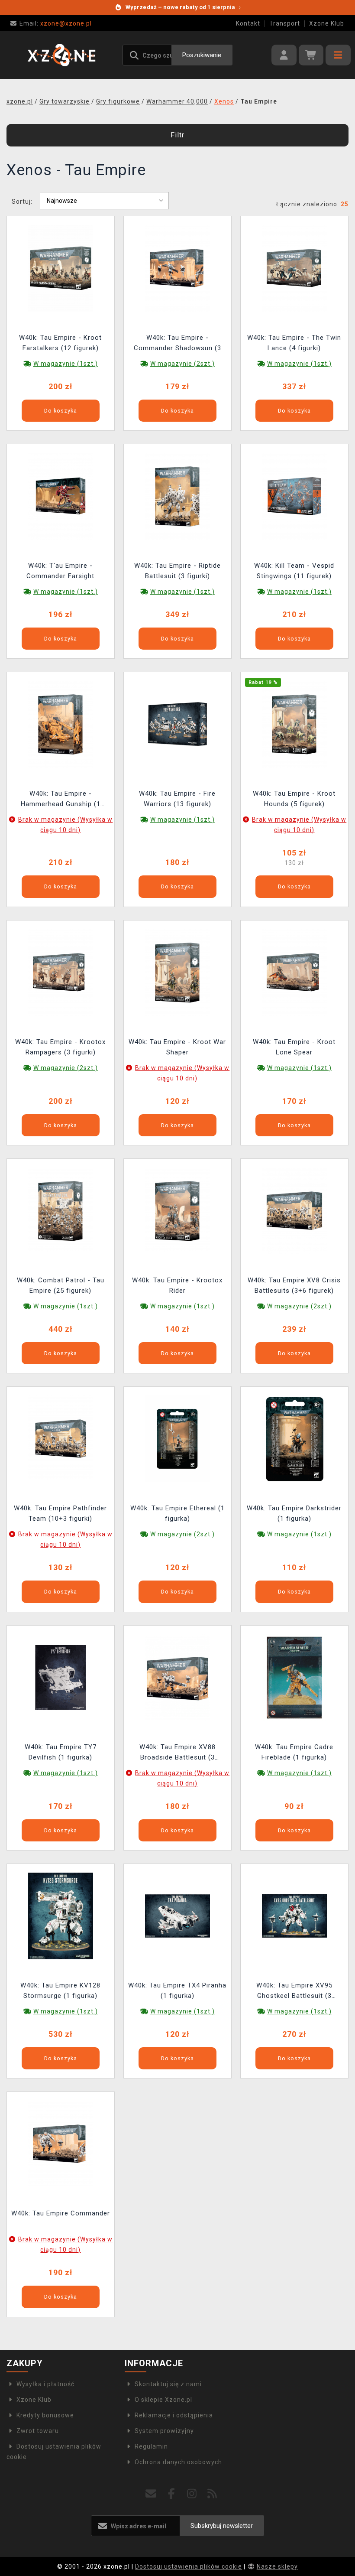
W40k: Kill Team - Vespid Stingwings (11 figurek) (294, 571)
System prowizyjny (164, 2431)
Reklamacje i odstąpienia (174, 2415)
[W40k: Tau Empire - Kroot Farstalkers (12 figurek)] (61, 267)
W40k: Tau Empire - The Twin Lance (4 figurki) (294, 343)
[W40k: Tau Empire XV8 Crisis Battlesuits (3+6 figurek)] (294, 1210)
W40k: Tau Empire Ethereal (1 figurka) (177, 1513)
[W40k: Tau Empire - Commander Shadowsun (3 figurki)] (177, 267)
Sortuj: (22, 202)
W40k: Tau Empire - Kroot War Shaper (177, 1047)
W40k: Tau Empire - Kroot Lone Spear (294, 1047)
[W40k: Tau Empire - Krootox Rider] (177, 1210)
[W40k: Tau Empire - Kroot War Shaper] (177, 972)
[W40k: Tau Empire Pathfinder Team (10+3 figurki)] (61, 1438)
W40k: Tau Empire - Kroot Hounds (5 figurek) (294, 799)
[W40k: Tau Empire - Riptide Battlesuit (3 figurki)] (177, 496)
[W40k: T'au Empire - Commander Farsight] (61, 496)
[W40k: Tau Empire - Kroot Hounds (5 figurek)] (294, 724)
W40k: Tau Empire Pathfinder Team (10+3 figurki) (60, 1513)
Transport (285, 23)
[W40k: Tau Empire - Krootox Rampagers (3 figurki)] (61, 972)
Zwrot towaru (38, 2431)
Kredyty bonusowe (45, 2415)
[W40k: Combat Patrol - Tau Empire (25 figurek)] (61, 1210)
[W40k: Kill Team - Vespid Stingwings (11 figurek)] (294, 496)
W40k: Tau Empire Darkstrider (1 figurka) (294, 1513)
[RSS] (212, 2494)
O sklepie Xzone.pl (163, 2400)
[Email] (151, 2494)
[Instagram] (192, 2494)
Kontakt (248, 23)
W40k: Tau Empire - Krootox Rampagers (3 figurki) (60, 1047)
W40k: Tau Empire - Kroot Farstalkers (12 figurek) (60, 343)
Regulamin (151, 2446)
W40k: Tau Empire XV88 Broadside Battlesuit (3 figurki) (177, 1753)
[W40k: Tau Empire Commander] (61, 2143)
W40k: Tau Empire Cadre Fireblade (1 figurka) (294, 1752)
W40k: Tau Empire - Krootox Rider (177, 1285)
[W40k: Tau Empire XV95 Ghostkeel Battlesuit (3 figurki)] (294, 1916)
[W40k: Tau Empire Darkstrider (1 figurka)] (294, 1438)
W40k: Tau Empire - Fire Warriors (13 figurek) (177, 799)
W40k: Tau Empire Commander (61, 2213)
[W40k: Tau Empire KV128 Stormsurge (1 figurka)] (61, 1916)
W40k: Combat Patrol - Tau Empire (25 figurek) (61, 1285)
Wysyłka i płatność (45, 2384)
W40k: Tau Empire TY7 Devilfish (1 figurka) (61, 1752)
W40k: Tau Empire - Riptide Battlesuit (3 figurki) (177, 571)
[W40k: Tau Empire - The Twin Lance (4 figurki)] (294, 267)
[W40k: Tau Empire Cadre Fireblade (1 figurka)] (294, 1677)
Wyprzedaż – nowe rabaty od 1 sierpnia (183, 7)
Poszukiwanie (202, 55)
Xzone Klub (327, 23)
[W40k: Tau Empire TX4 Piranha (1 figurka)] (177, 1916)
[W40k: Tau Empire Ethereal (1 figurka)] (177, 1438)
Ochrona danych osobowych (178, 2462)
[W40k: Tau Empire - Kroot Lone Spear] (294, 972)
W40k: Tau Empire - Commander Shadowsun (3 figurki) (177, 344)
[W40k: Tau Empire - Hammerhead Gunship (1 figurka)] (61, 724)
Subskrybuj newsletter (222, 2526)
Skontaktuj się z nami (168, 2384)
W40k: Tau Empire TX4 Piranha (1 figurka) (177, 1991)
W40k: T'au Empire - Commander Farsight (60, 571)
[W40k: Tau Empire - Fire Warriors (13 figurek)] (177, 724)
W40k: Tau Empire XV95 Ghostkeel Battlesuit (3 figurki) (294, 1992)
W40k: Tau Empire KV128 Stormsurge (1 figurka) (60, 1991)
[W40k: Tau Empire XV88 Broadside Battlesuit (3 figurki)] (177, 1677)
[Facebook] (172, 2494)
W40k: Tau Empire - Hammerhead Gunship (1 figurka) (61, 800)
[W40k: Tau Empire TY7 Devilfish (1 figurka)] (61, 1677)
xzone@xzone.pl (56, 23)
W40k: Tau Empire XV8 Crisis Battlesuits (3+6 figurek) (294, 1285)
